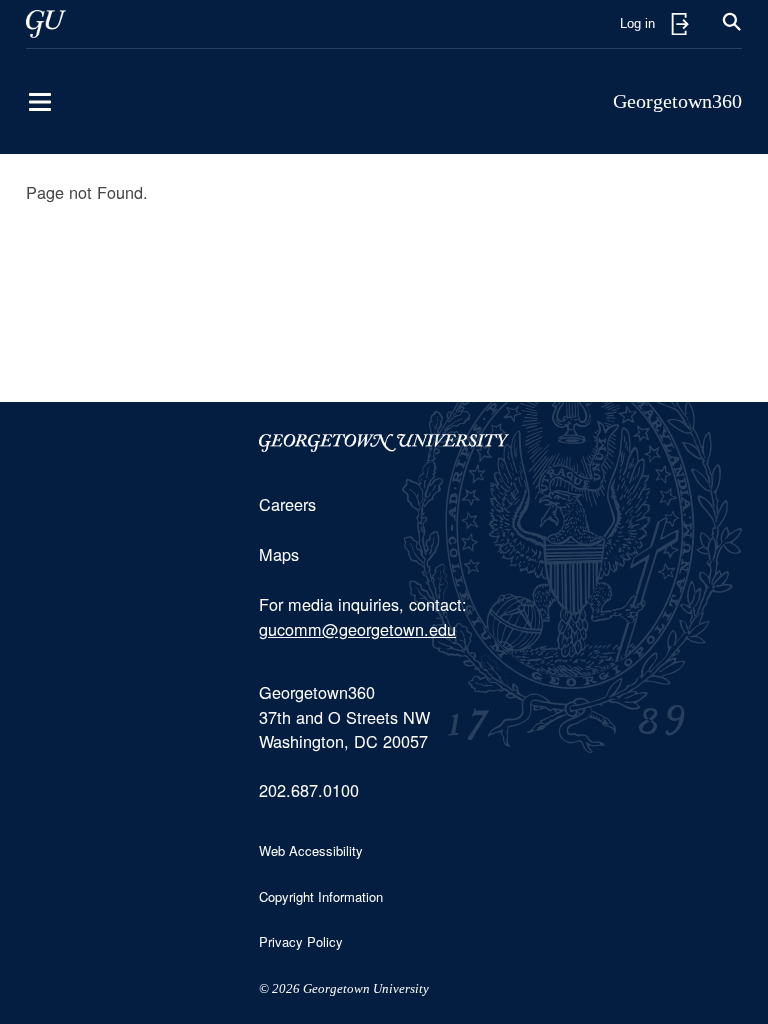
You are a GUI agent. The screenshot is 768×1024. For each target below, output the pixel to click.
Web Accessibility (311, 850)
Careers (287, 504)
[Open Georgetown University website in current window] (46, 24)
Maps (279, 554)
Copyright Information (321, 896)
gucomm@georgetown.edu (357, 629)
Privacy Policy (301, 941)
